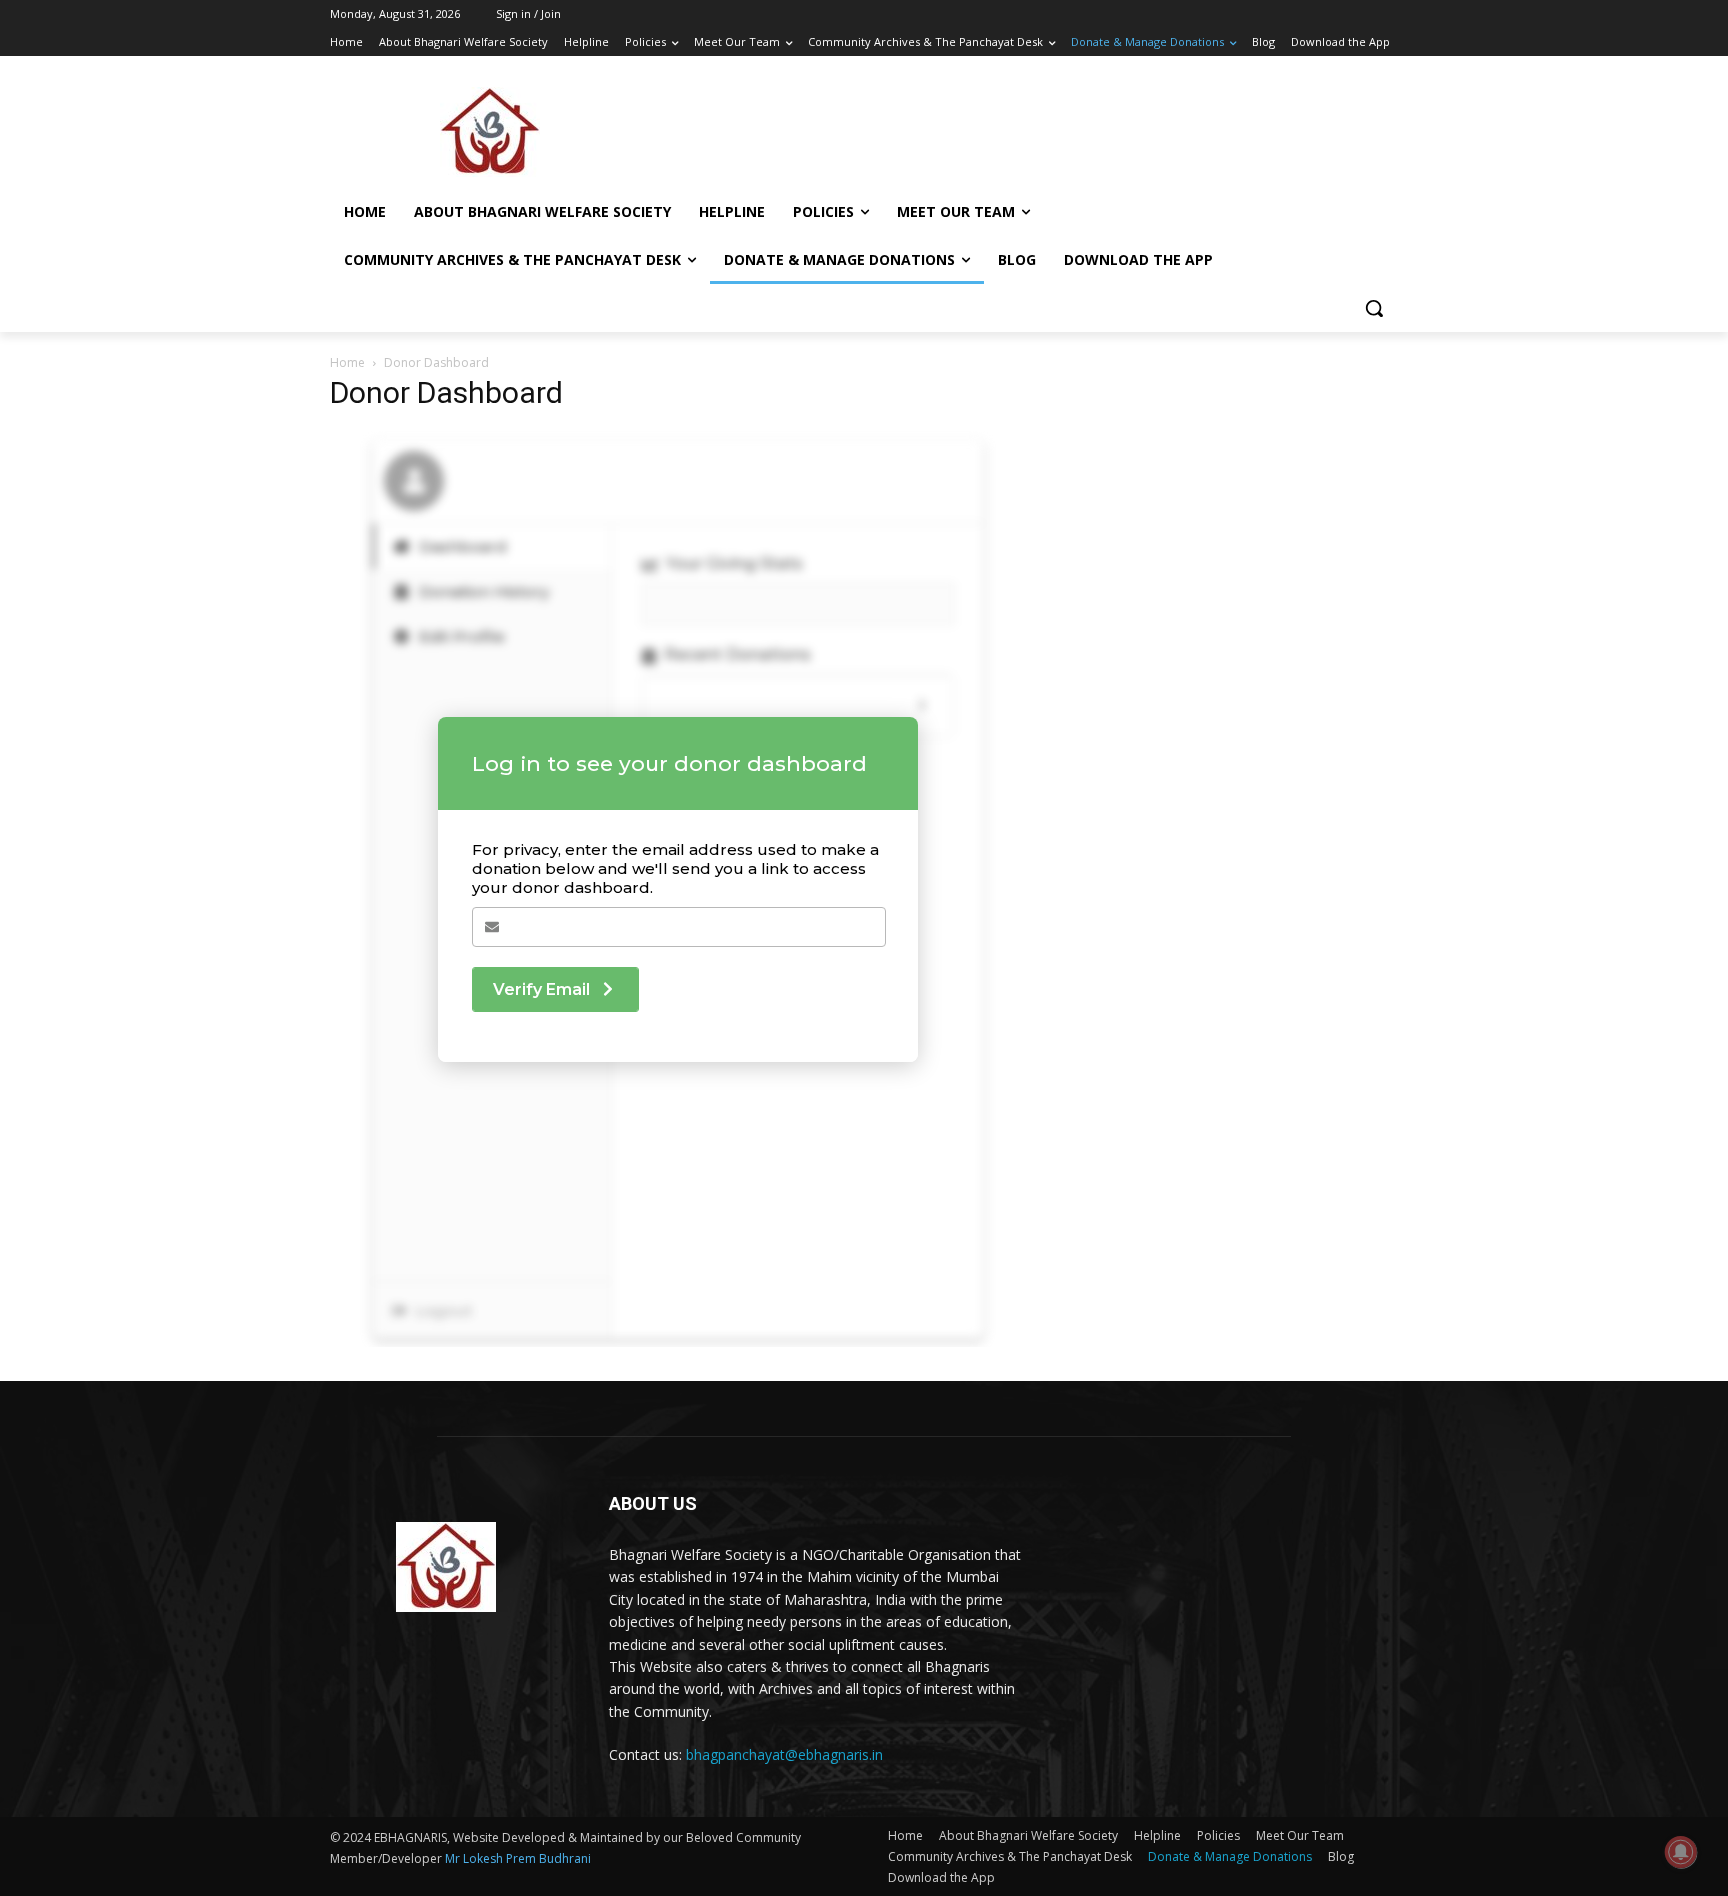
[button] (1374, 308)
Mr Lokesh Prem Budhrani (518, 1858)
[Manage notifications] (1681, 1852)
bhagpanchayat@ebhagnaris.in (784, 1754)
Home (347, 362)
